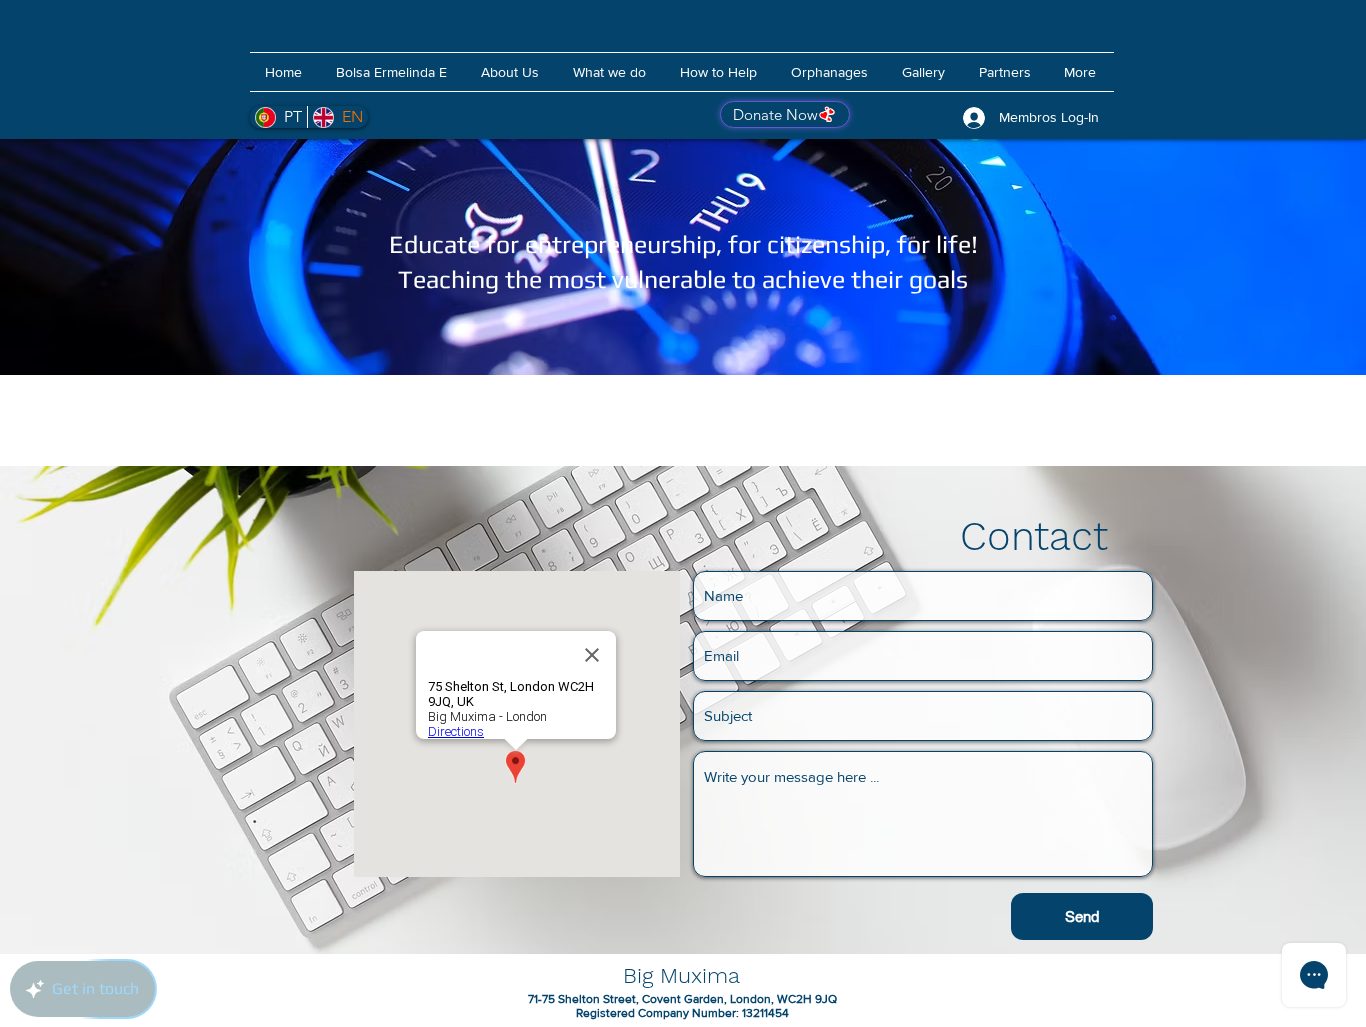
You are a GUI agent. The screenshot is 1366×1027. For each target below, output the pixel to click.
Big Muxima (681, 975)
